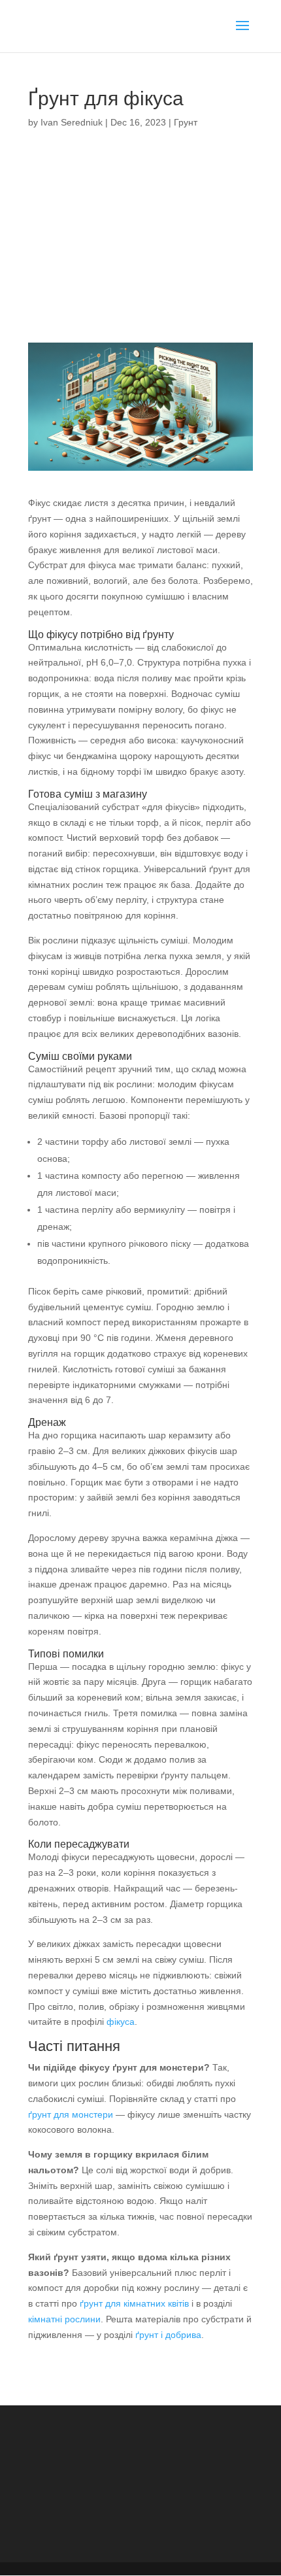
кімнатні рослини (64, 2319)
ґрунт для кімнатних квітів (134, 2303)
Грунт (186, 122)
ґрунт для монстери (71, 2114)
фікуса (121, 2022)
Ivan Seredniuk (72, 122)
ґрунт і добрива (168, 2335)
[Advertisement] (140, 243)
